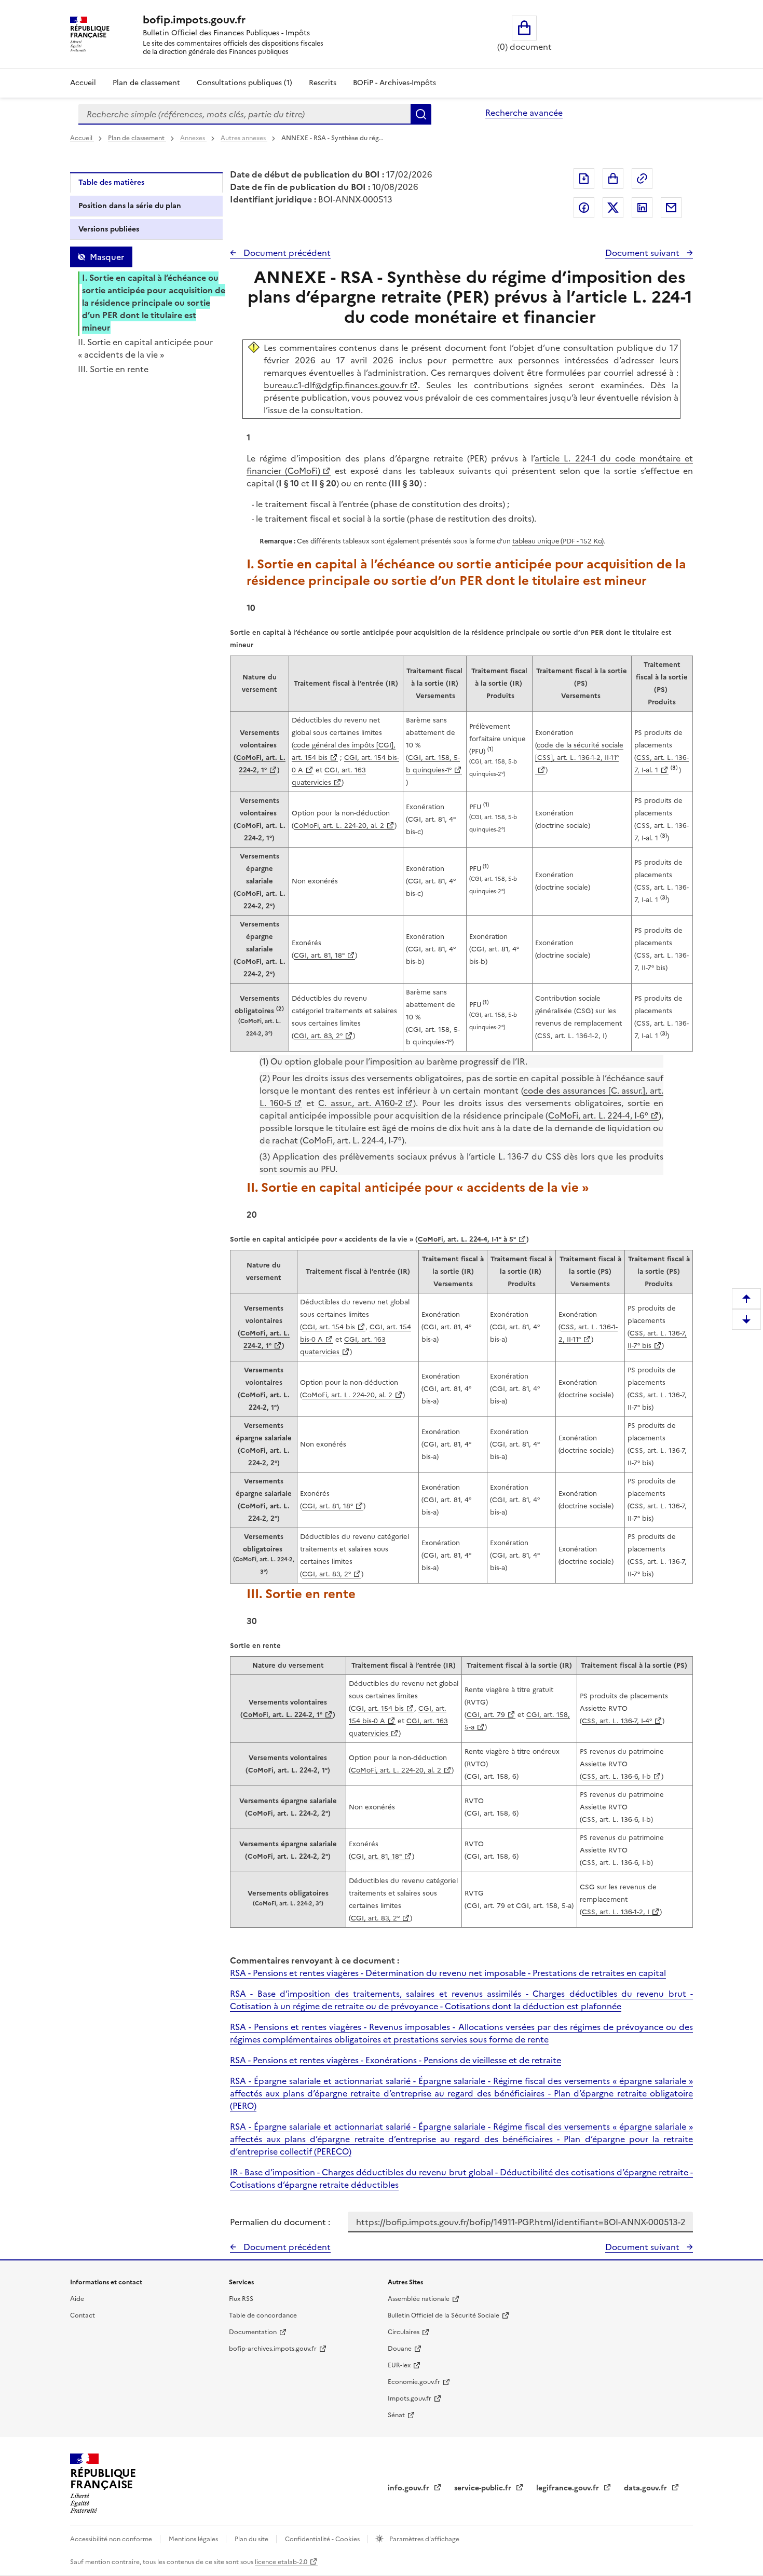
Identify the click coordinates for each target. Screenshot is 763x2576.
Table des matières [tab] (111, 182)
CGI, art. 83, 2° (318, 1036)
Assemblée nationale (419, 2299)
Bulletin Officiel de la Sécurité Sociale (444, 2315)
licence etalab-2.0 (281, 2562)
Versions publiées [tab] (109, 229)
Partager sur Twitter (613, 208)
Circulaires (404, 2332)
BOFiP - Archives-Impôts (394, 83)
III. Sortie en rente (113, 369)
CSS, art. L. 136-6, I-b (616, 1776)
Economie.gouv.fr (414, 2382)
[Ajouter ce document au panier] (613, 179)
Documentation (253, 2332)
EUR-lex (399, 2365)
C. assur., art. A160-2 (360, 1103)
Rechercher (421, 114)
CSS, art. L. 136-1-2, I (616, 1912)
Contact (83, 2315)
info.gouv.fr (410, 2488)
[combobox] (244, 114)
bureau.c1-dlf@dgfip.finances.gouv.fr (336, 385)
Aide (77, 2299)
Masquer (107, 257)
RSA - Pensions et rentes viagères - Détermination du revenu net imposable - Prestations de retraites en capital (448, 1973)
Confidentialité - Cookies (323, 2539)
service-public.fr (484, 2488)
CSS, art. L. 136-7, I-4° (617, 1721)
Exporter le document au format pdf (584, 179)
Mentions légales (194, 2539)
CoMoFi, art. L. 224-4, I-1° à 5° (467, 1239)
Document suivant (643, 253)
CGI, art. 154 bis (329, 1327)
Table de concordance (263, 2315)
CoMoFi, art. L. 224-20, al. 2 (339, 826)
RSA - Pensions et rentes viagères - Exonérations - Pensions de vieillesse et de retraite (396, 2060)
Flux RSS (241, 2299)
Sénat (396, 2415)
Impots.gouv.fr (410, 2398)
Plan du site (252, 2539)
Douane (400, 2349)
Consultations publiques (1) (244, 83)
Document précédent (286, 253)
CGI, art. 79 (486, 1715)
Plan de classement (146, 83)
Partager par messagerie (671, 208)
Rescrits (323, 83)
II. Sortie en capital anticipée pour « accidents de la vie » (145, 348)
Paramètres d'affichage (424, 2539)
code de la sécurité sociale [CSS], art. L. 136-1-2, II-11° (579, 751)
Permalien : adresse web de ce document (642, 179)
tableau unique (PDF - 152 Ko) (558, 541)
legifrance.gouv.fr (569, 2488)
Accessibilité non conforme (112, 2539)
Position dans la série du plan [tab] (130, 206)
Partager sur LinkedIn (642, 208)
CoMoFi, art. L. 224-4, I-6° (598, 1115)
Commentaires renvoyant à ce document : (315, 1960)
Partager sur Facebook (584, 208)
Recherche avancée (524, 113)
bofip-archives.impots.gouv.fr (273, 2349)
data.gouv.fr (646, 2488)
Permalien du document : (280, 2222)
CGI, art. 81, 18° (319, 955)
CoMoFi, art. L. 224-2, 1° (283, 1715)
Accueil (83, 83)
